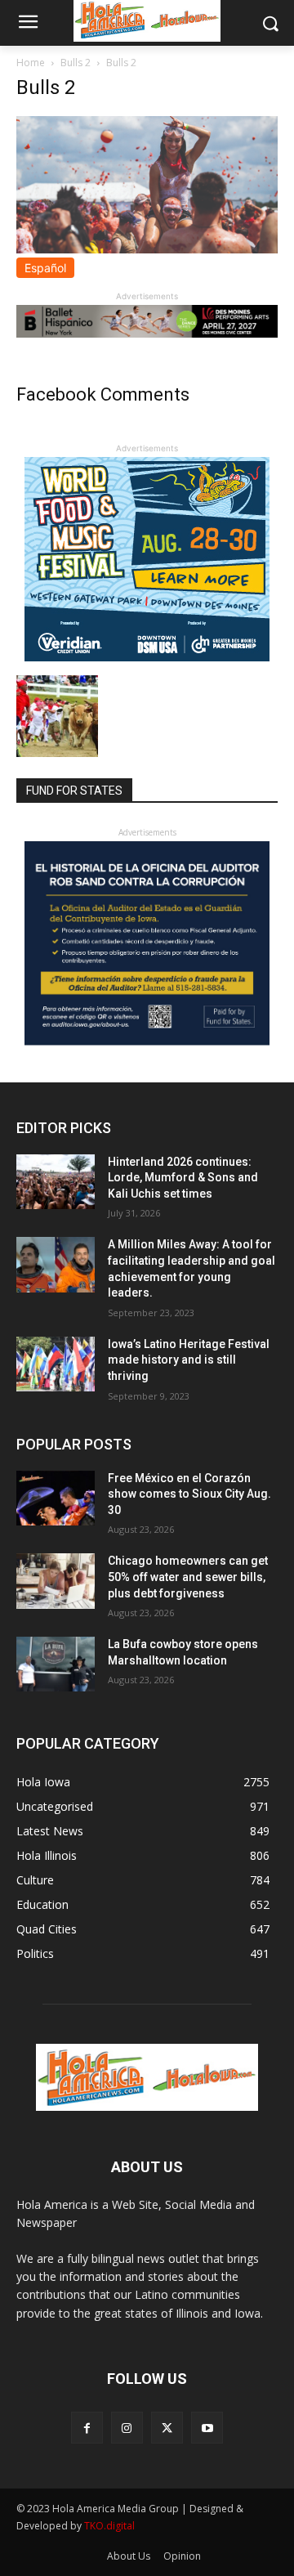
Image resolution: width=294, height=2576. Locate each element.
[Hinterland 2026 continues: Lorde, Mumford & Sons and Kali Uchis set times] (56, 1182)
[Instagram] (127, 2428)
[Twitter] (167, 2428)
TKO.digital (109, 2526)
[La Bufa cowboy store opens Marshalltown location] (56, 1664)
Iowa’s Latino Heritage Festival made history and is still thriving (189, 1360)
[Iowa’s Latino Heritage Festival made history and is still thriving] (56, 1364)
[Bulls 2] (147, 249)
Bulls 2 (76, 63)
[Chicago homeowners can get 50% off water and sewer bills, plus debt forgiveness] (56, 1581)
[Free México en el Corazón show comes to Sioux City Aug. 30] (56, 1498)
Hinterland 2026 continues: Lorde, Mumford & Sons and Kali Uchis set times (183, 1178)
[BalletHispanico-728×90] (147, 333)
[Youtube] (207, 2428)
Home (31, 63)
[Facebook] (87, 2428)
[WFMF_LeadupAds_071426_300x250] (147, 657)
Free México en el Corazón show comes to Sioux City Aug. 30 (189, 1494)
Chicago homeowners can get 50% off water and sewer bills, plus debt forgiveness (188, 1577)
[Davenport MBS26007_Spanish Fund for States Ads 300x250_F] (147, 1041)
